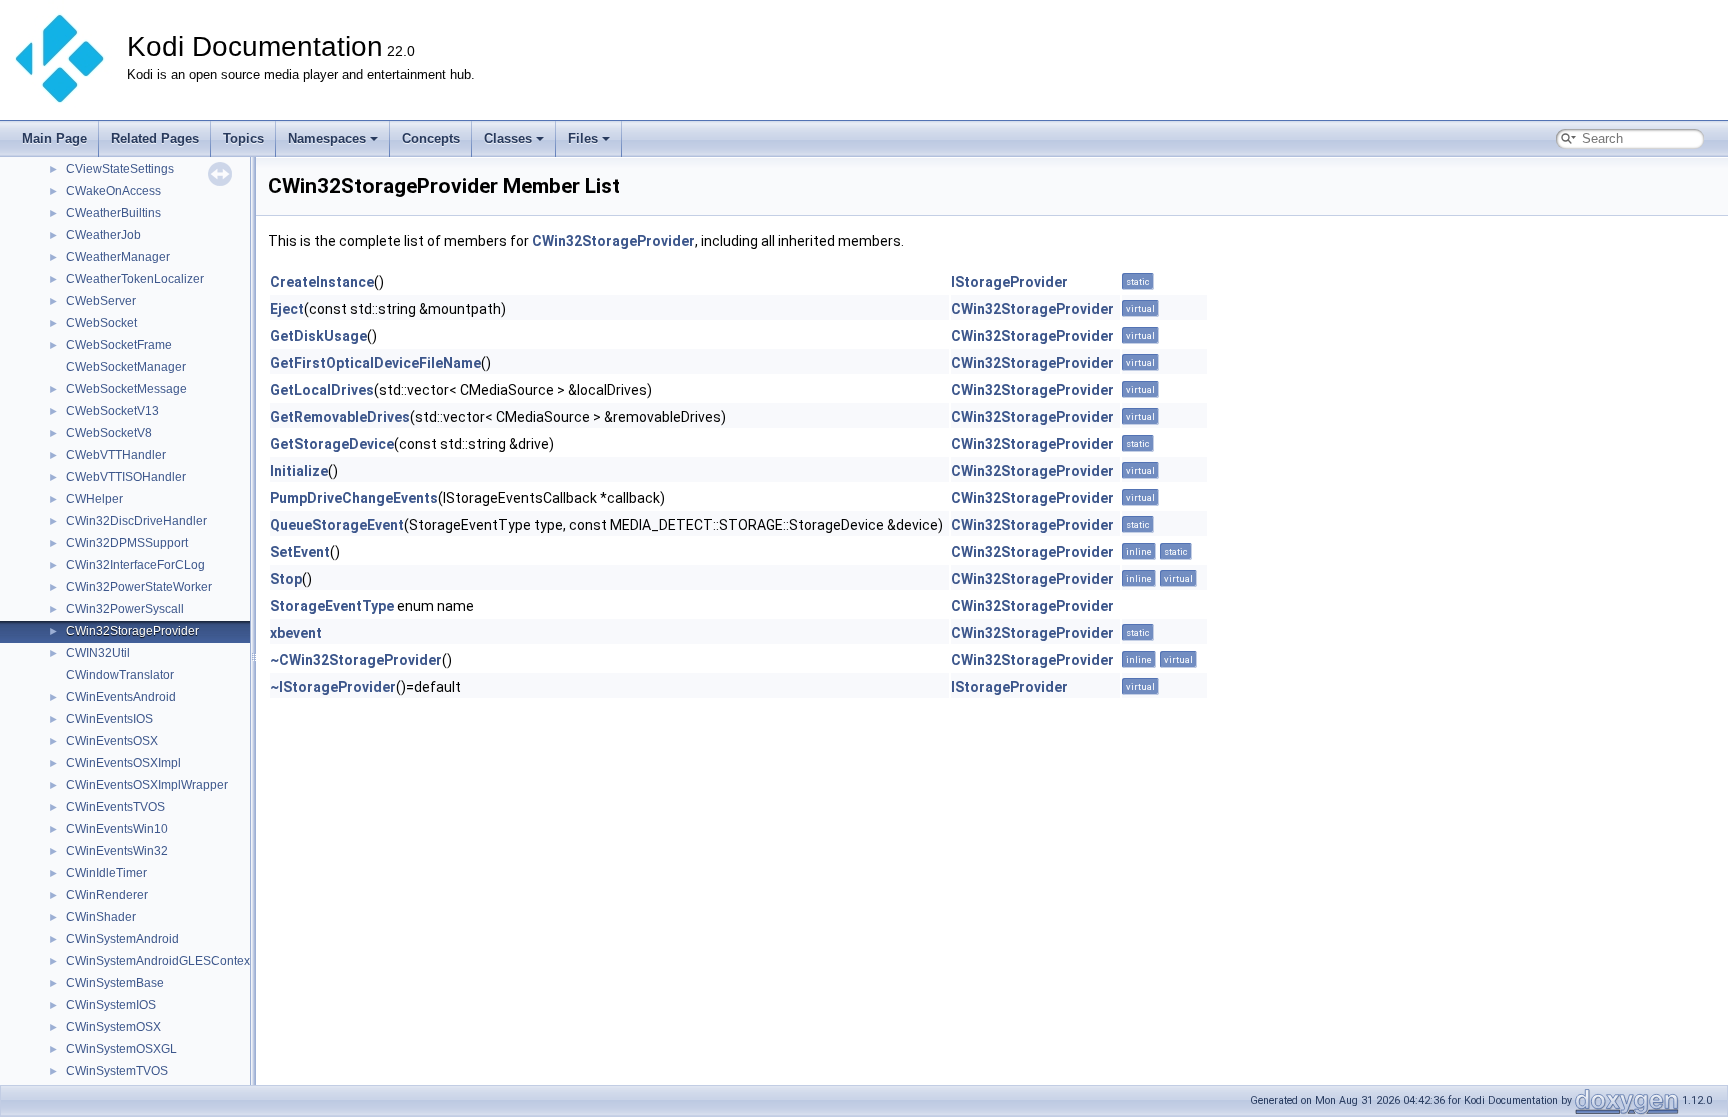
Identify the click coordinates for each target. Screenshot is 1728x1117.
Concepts (431, 138)
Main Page (54, 138)
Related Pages (155, 138)
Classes (508, 138)
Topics (243, 138)
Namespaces (327, 138)
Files (583, 138)
